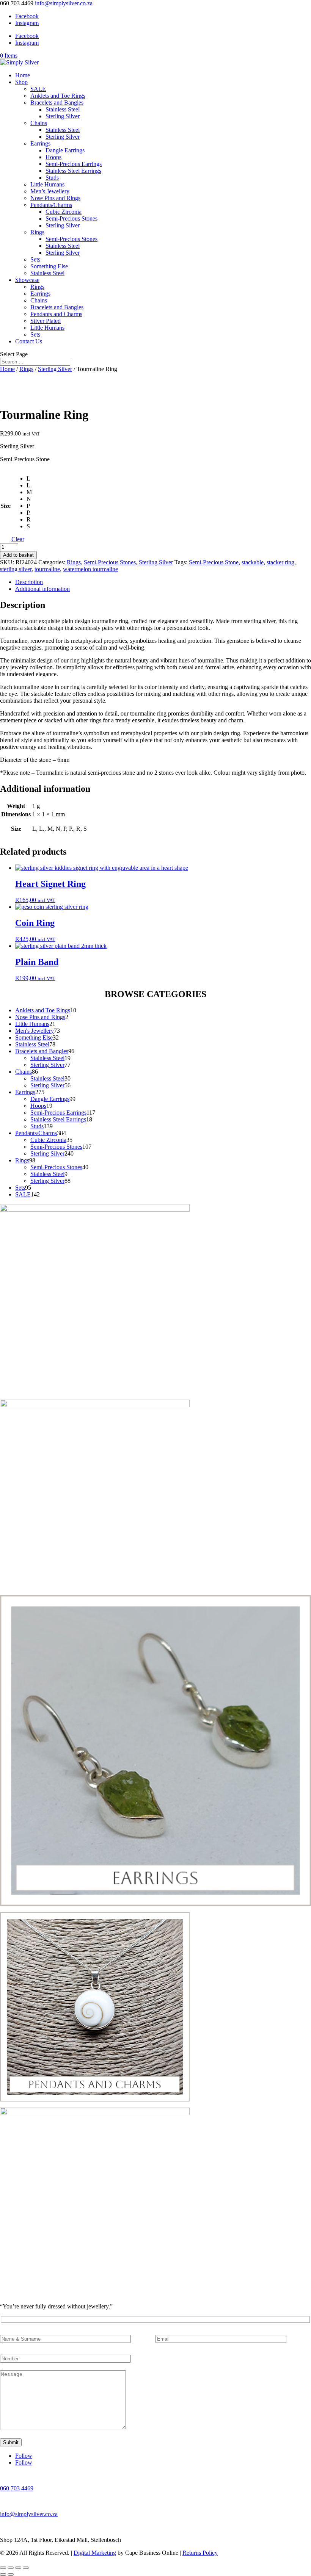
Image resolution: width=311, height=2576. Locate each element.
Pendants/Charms (51, 205)
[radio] (29, 479)
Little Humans (47, 184)
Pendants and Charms (56, 314)
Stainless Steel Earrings (73, 171)
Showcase (27, 280)
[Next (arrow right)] (11, 2574)
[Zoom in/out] (3, 2568)
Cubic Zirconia (64, 212)
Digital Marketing (95, 2553)
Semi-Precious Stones (71, 218)
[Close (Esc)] (26, 2568)
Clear (18, 539)
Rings (37, 232)
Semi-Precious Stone (214, 562)
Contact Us (29, 341)
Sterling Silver (63, 116)
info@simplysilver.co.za (29, 2514)
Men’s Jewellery (50, 191)
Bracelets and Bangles (57, 103)
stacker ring (280, 562)
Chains (39, 123)
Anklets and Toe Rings (58, 96)
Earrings (40, 143)
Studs (52, 178)
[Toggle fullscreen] (11, 2568)
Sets (35, 259)
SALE (38, 89)
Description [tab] (29, 582)
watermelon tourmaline (90, 569)
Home (23, 75)
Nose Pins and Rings (55, 198)
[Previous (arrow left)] (3, 2574)
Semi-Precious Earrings (74, 164)
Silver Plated (46, 321)
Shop (21, 82)
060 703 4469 (17, 2488)
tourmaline (47, 569)
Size (5, 506)
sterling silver (16, 569)
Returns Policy (200, 2553)
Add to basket (18, 555)
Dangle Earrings (65, 150)
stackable (253, 562)
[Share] (18, 2568)
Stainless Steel (63, 109)
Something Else (49, 266)
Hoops (53, 157)
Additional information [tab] (42, 589)
